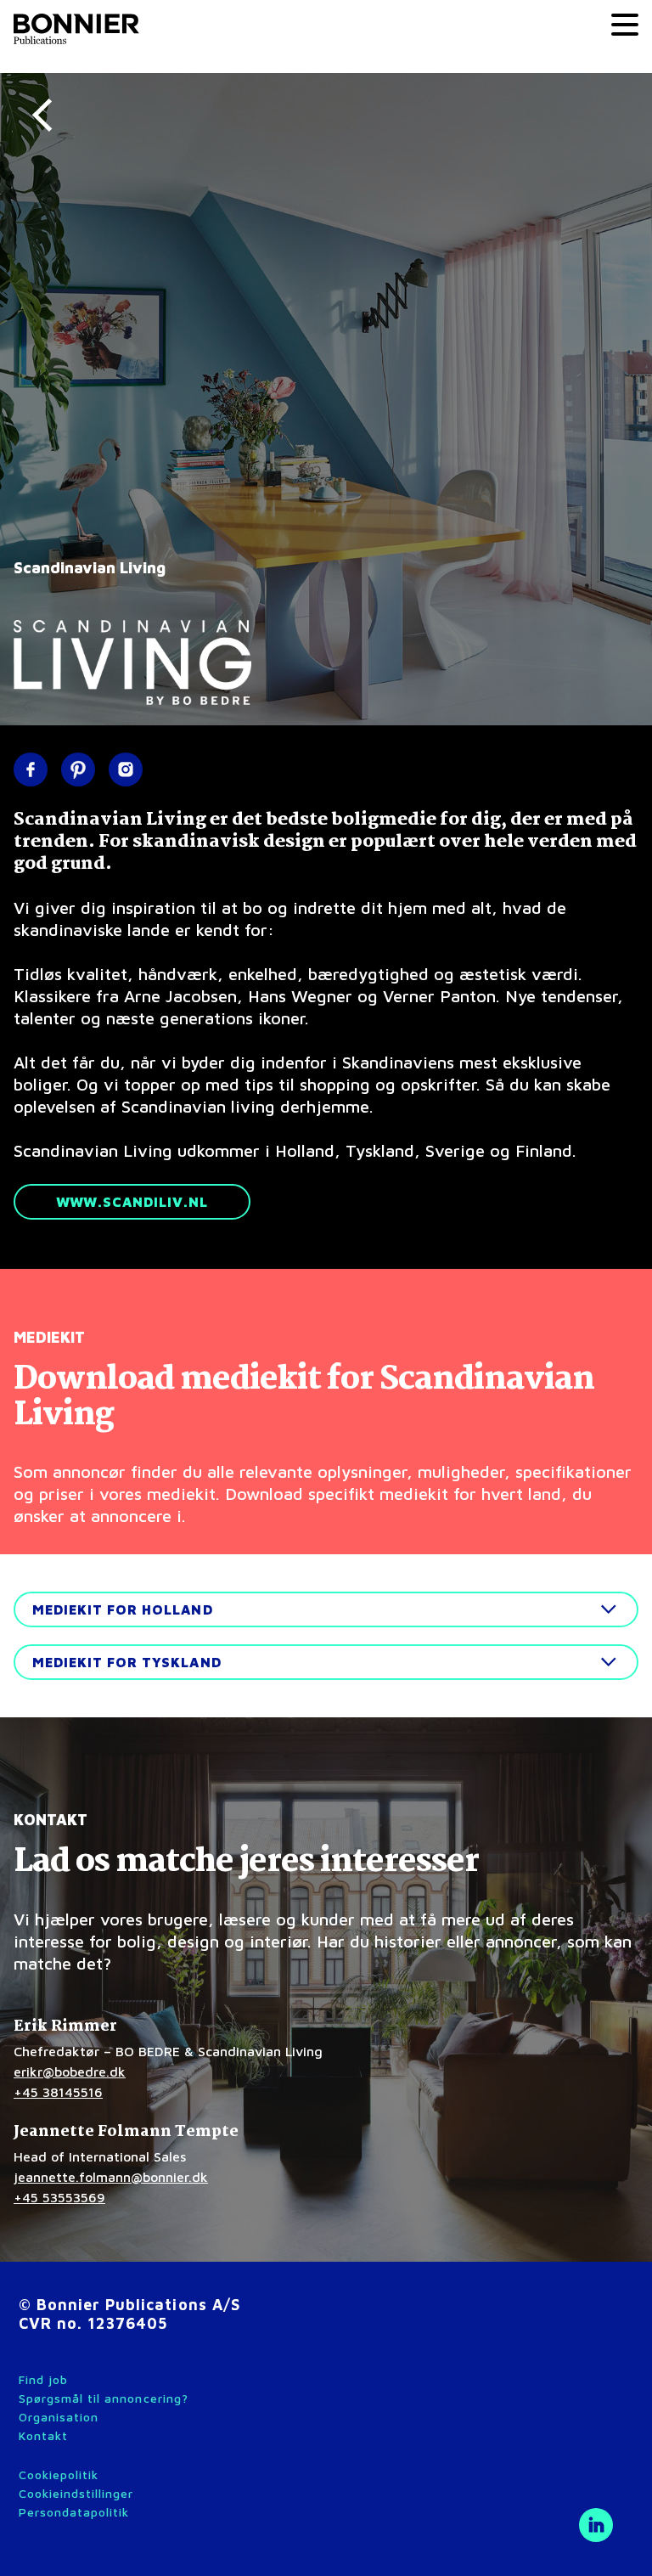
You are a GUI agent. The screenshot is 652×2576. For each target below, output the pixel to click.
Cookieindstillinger (76, 2493)
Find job (43, 2379)
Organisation (59, 2417)
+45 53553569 (59, 2197)
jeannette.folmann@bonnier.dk (111, 2177)
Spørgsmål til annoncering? (104, 2398)
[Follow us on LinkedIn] (596, 2525)
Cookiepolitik (59, 2475)
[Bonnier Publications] (76, 27)
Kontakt (43, 2435)
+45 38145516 (58, 2092)
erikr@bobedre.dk (70, 2072)
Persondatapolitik (74, 2512)
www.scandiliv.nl (132, 1202)
